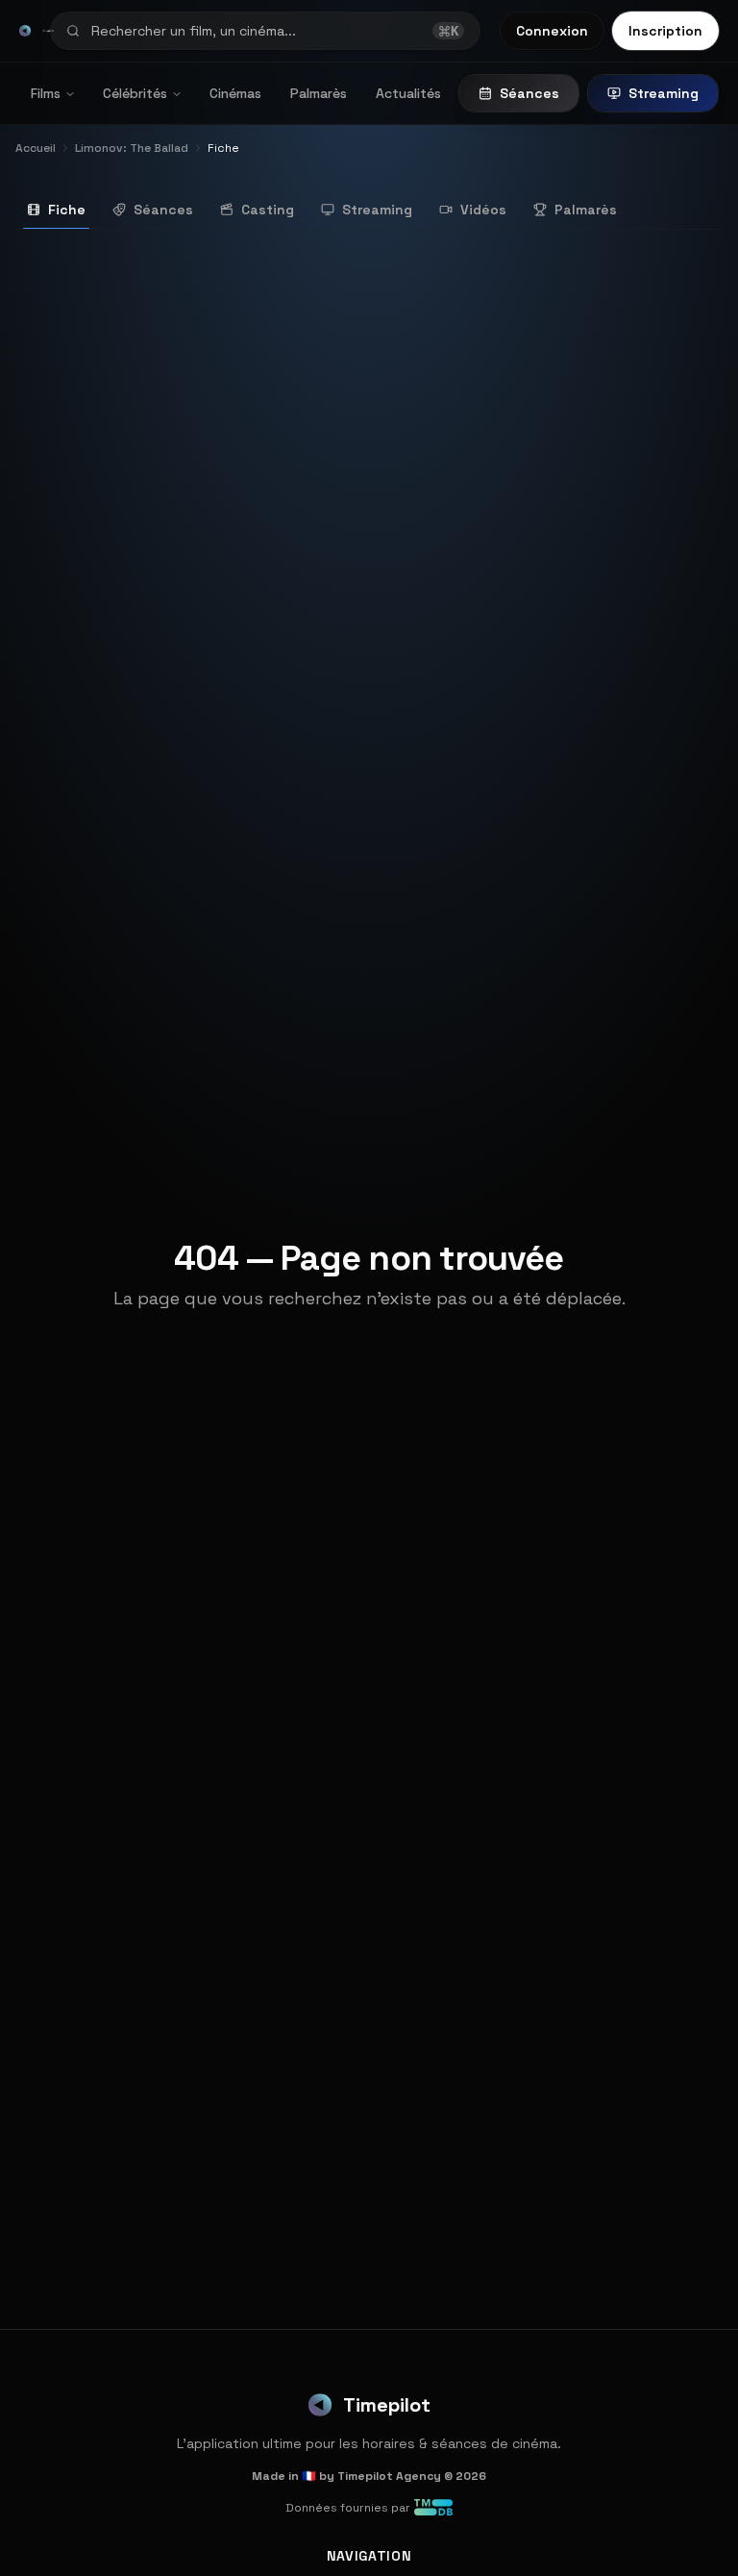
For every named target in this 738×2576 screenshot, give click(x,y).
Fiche (67, 210)
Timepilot (387, 2405)
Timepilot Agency (389, 2476)
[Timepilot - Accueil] (25, 31)
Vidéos (483, 210)
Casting (268, 210)
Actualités (408, 93)
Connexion (552, 31)
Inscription (665, 31)
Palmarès (319, 93)
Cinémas (235, 93)
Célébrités (135, 93)
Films (46, 93)
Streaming (664, 93)
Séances (529, 93)
